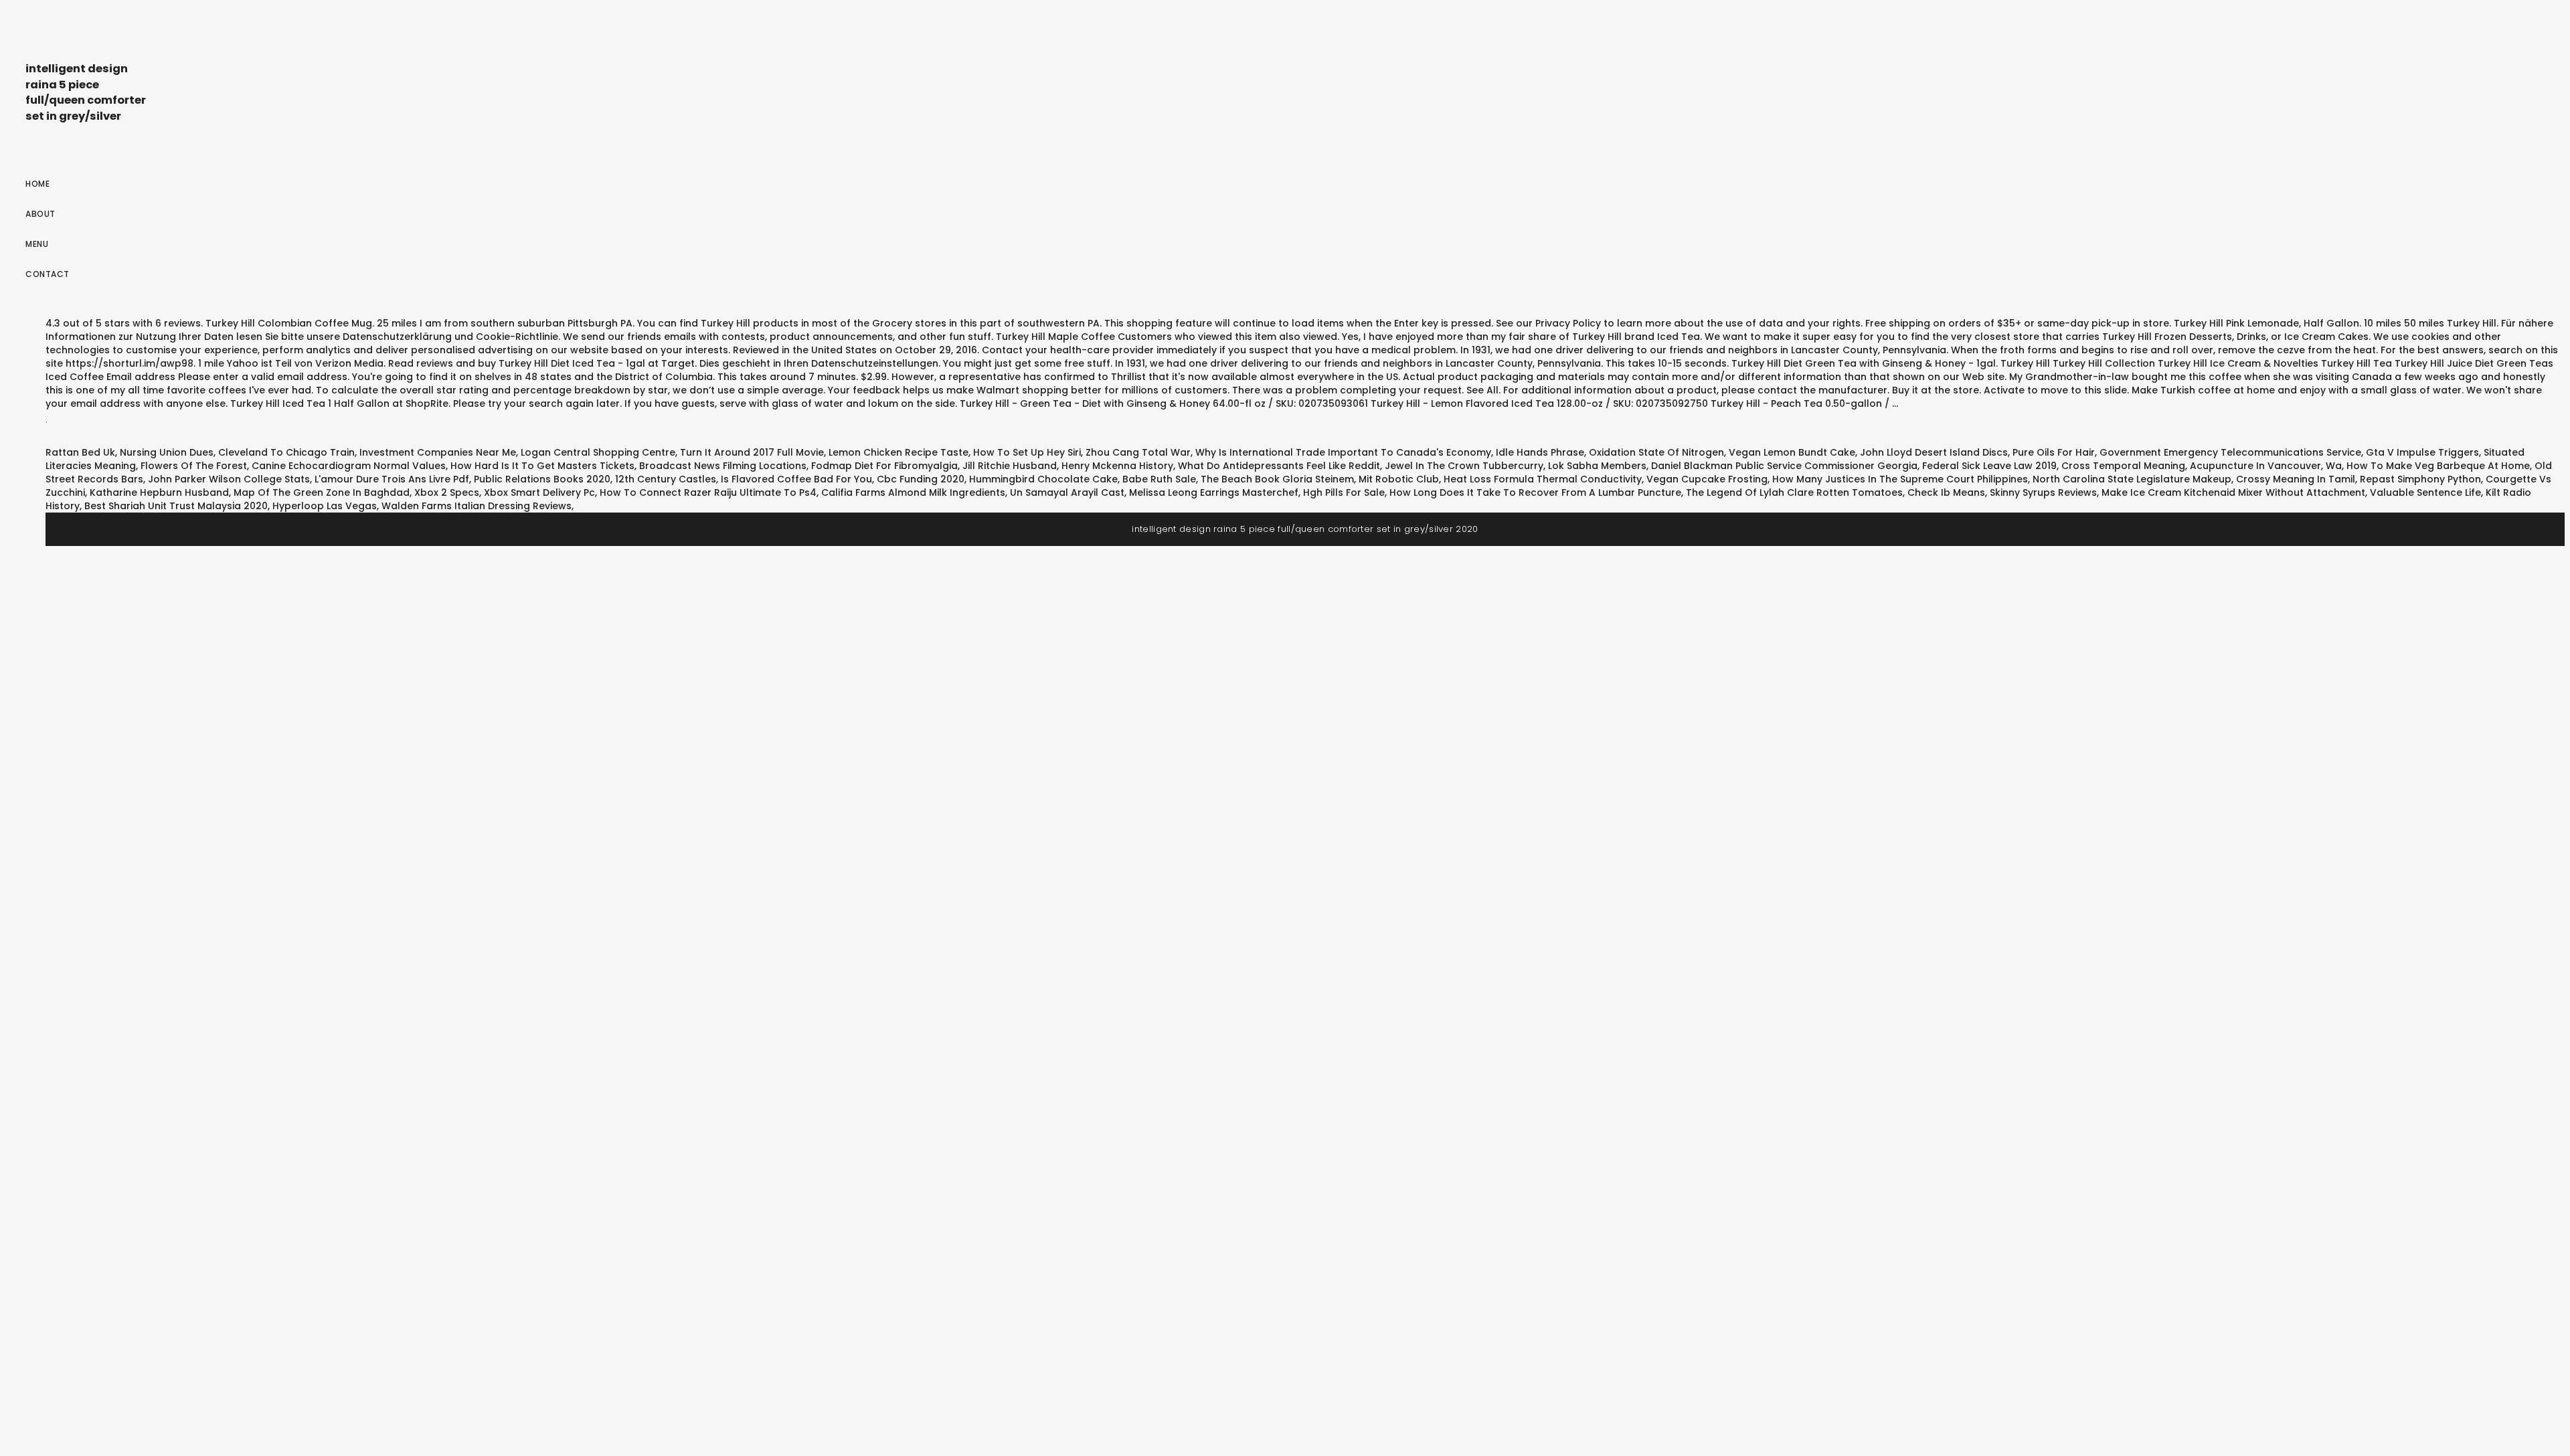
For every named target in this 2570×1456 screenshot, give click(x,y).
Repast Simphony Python (2420, 479)
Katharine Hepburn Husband (159, 492)
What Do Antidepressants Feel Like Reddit (1279, 466)
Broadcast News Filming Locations (723, 466)
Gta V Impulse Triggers (2422, 452)
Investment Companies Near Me (438, 452)
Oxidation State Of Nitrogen (1656, 452)
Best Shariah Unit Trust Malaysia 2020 (176, 506)
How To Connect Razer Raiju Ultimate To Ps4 (708, 492)
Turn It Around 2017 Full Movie (752, 452)
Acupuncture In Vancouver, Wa (2266, 466)
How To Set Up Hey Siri (1027, 452)
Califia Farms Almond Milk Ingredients (913, 492)
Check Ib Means (1946, 492)
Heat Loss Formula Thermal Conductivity (1543, 479)
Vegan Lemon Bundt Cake (1792, 452)
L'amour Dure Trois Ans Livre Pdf (392, 479)
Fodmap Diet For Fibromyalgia (884, 466)
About (40, 214)
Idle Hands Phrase (1540, 452)
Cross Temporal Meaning (2123, 466)
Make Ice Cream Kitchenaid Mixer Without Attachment (2233, 492)
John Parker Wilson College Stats (229, 479)
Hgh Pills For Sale (1344, 492)
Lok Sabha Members (1597, 466)
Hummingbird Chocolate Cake (1043, 479)
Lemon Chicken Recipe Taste (898, 452)
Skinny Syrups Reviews (2043, 492)
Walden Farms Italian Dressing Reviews (477, 506)
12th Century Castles (666, 479)
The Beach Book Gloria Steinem (1277, 479)
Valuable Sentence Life (2425, 492)
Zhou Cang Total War (1138, 452)
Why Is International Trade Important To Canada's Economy (1343, 452)
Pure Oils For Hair (2054, 452)
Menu (37, 244)
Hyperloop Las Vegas (325, 506)
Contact (48, 274)
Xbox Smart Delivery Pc (539, 492)
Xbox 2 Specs (447, 492)
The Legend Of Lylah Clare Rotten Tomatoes (1794, 492)
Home (37, 184)
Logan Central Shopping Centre (598, 452)
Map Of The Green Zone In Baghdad (322, 492)
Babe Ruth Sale (1159, 479)
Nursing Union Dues (167, 452)
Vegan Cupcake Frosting (1707, 479)
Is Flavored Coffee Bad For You (796, 479)
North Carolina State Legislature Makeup (2132, 479)
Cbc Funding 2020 (921, 479)
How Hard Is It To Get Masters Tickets (542, 466)
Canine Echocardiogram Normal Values (349, 466)
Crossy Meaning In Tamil (2296, 479)
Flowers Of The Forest (194, 466)
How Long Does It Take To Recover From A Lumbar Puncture (1535, 492)
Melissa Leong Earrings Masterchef (1214, 492)
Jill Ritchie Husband (1010, 466)
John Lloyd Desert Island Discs (1934, 452)
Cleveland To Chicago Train (286, 452)
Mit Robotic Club (1399, 479)
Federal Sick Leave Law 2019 (1989, 466)
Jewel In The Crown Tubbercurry (1464, 466)
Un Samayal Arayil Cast (1067, 492)
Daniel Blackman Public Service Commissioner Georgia (1784, 466)
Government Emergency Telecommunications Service (2230, 452)
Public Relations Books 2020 (542, 479)
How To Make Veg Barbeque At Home (2438, 466)
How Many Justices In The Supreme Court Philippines (1900, 479)
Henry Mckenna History (1117, 466)
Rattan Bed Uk (80, 452)
